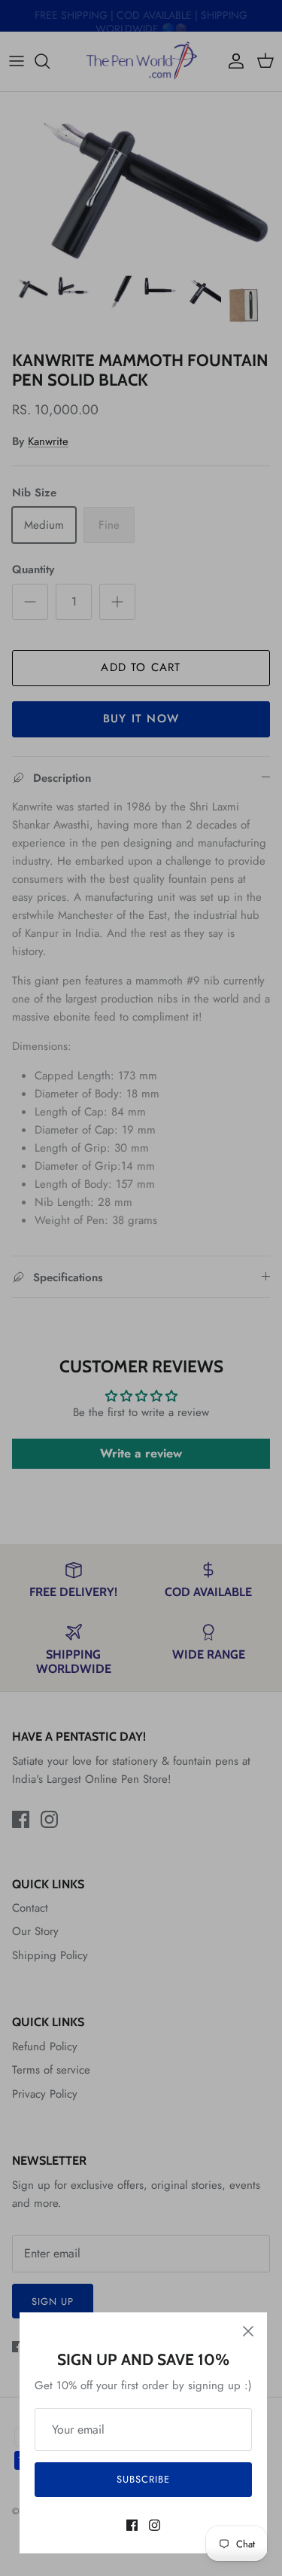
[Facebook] (132, 2525)
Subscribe (143, 2479)
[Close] (248, 2331)
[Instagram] (155, 2525)
